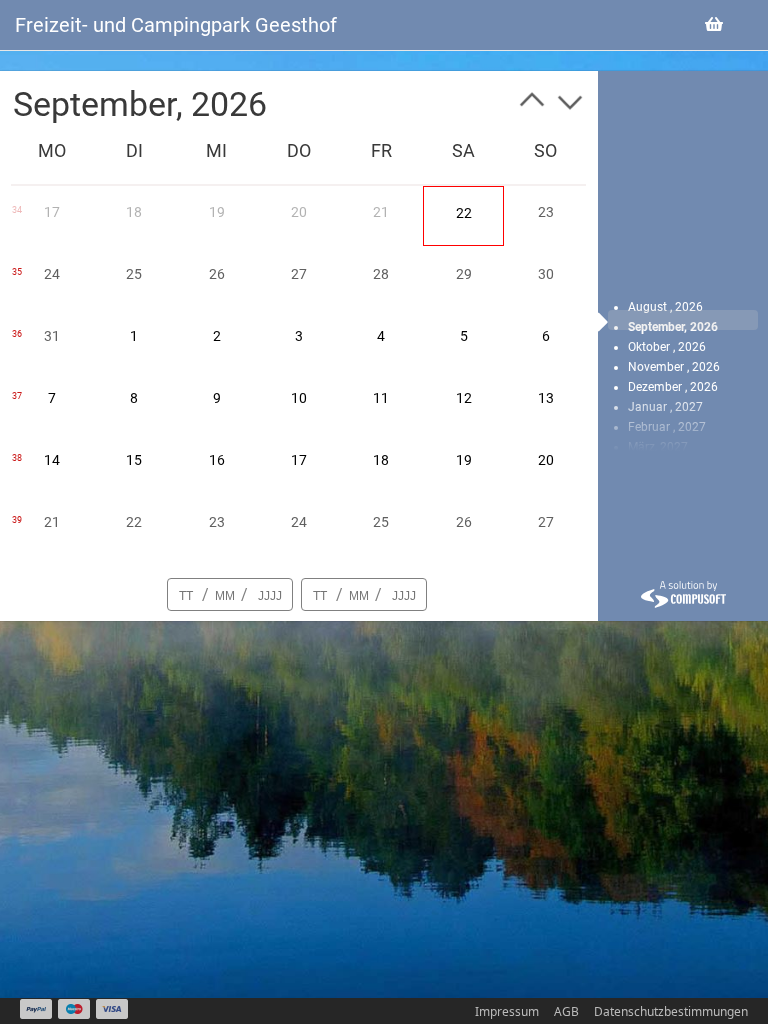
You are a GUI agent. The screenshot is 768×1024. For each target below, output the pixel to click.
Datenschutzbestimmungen (671, 1011)
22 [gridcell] (464, 213)
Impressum (507, 1011)
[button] (532, 104)
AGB (566, 1011)
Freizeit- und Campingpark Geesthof (176, 25)
